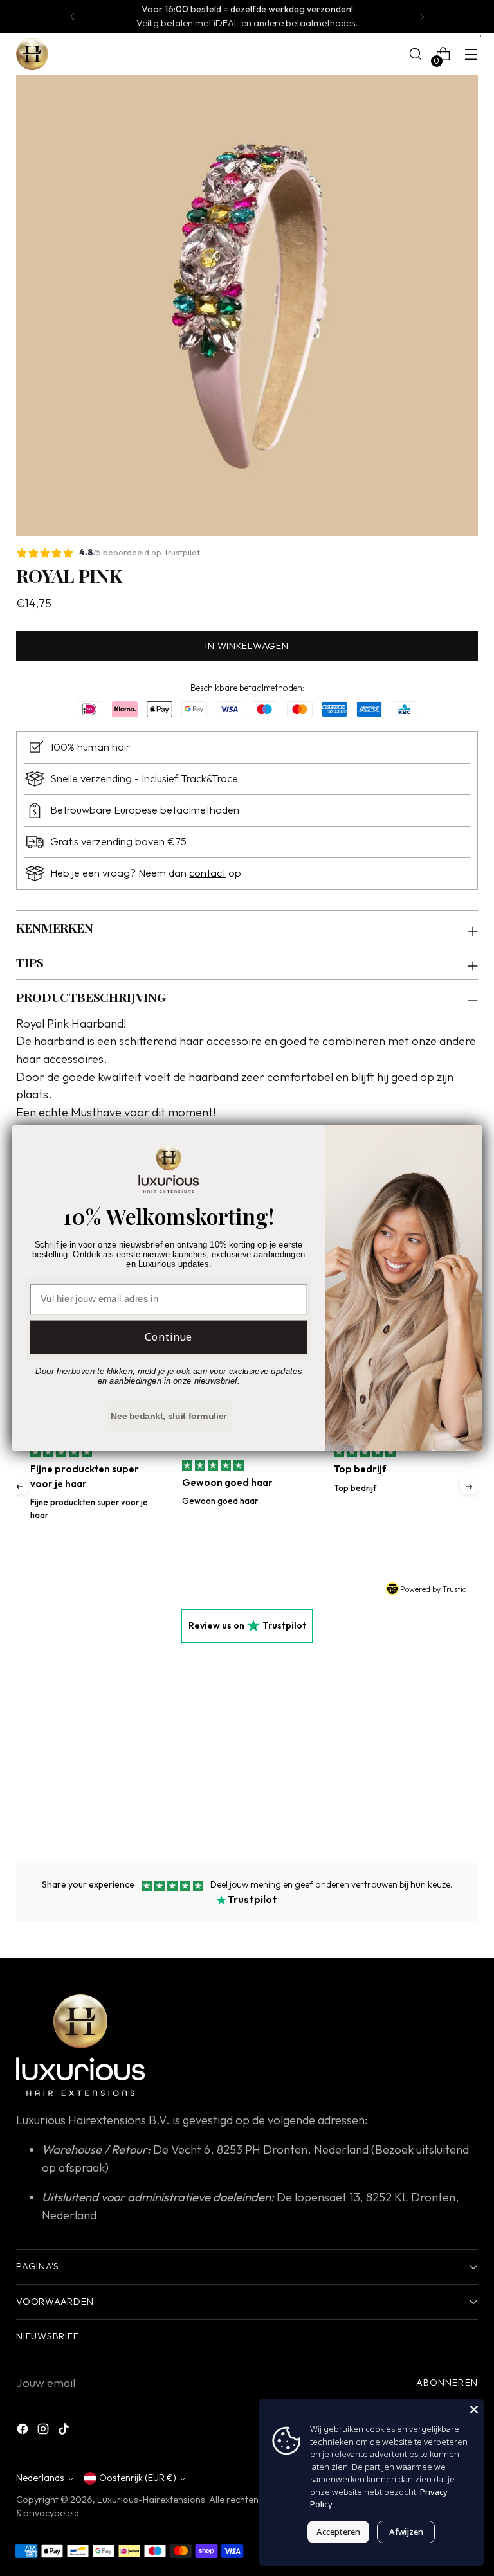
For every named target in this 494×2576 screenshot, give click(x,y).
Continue (169, 1337)
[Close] (474, 2409)
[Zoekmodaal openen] (416, 54)
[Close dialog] (467, 1141)
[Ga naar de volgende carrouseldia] (467, 1782)
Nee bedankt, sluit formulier (169, 1416)
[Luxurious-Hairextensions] (32, 54)
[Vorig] (73, 16)
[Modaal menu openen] (471, 54)
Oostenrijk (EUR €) (138, 2478)
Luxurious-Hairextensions (151, 2500)
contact (207, 873)
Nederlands (40, 2478)
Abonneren (447, 2383)
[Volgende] (422, 16)
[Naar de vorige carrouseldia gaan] (437, 1783)
